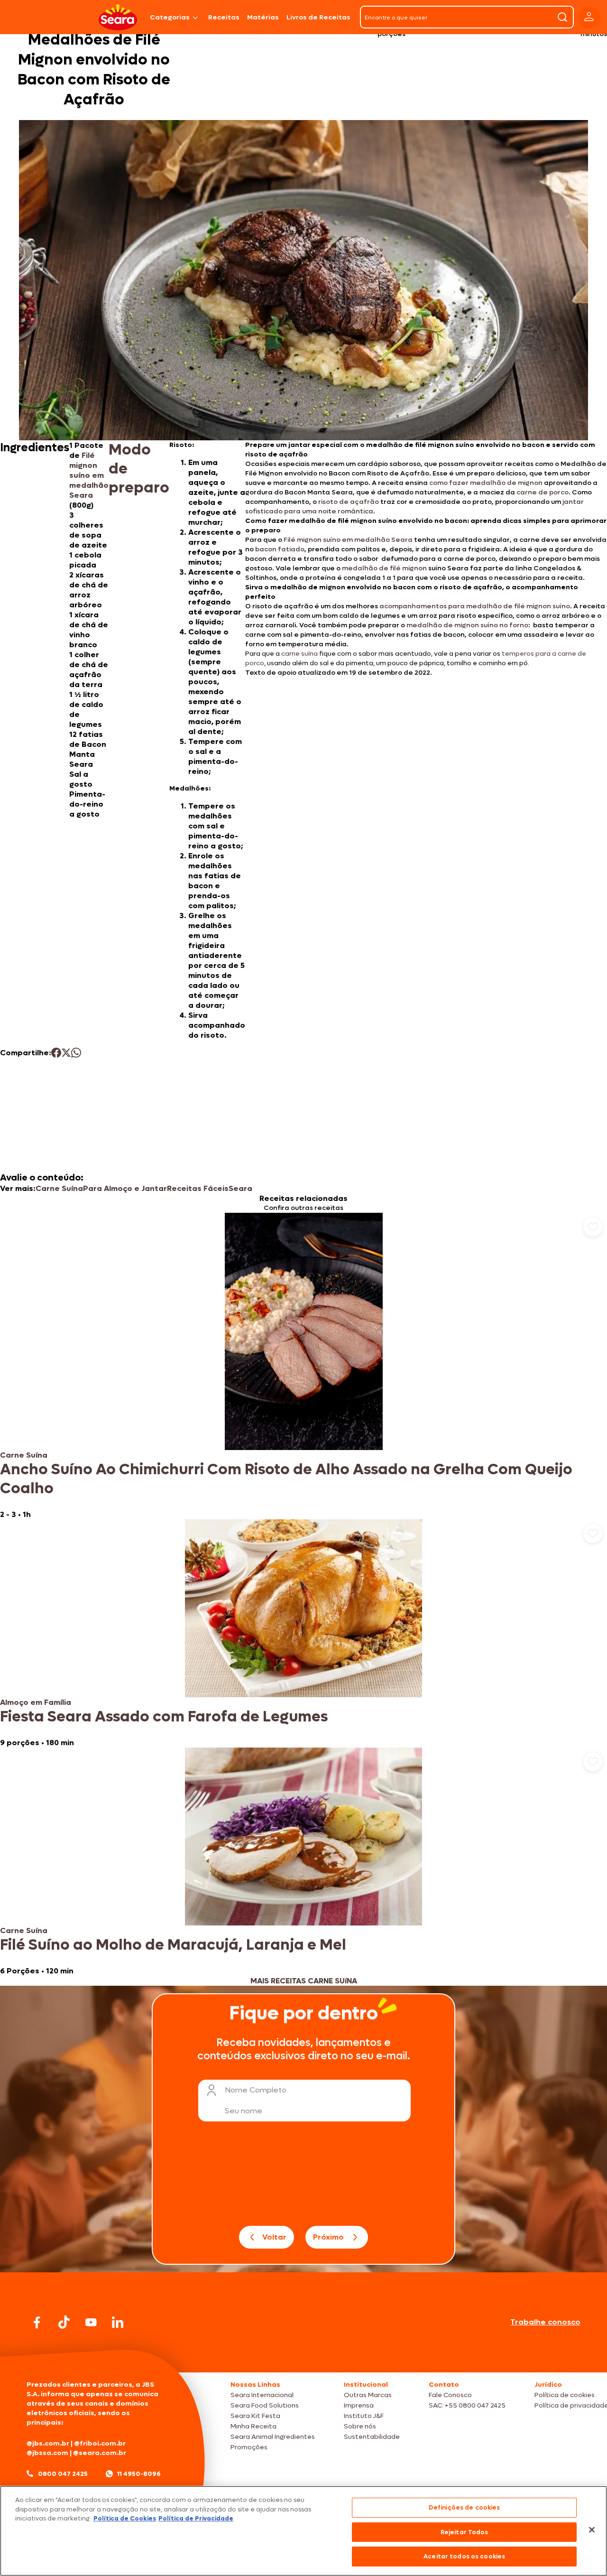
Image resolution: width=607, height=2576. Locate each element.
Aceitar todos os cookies (464, 2556)
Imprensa (359, 2405)
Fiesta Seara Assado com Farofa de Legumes (164, 1717)
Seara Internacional (262, 2395)
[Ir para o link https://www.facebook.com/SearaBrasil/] (37, 2322)
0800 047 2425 (63, 2474)
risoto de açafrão (349, 502)
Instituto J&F (364, 2416)
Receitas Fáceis (198, 1188)
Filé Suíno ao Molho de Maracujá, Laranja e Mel (173, 1945)
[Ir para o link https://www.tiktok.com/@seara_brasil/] (64, 2322)
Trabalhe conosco (545, 2322)
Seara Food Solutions (265, 2405)
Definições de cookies (464, 2507)
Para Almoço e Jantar (125, 1188)
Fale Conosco (450, 2395)
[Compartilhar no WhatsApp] (76, 1053)
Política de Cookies (125, 2518)
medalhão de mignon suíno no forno (467, 625)
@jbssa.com (47, 2453)
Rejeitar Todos (464, 2532)
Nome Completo (256, 2090)
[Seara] (118, 17)
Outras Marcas (368, 2395)
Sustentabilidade (372, 2437)
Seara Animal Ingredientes (273, 2437)
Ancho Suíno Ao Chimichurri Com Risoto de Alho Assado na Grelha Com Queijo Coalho (286, 1479)
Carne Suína (59, 1188)
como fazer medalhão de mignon (486, 483)
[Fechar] (592, 2530)
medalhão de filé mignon (384, 568)
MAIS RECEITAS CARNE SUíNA (304, 1981)
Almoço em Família (36, 1702)
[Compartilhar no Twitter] (66, 1053)
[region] (303, 2531)
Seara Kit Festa (255, 2416)
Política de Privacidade (196, 2518)
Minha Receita (253, 2426)
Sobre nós (360, 2426)
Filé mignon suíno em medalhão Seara (89, 475)
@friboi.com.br (100, 2443)
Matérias (263, 17)
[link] (303, 1366)
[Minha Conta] (589, 17)
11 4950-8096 (139, 2474)
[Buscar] (562, 17)
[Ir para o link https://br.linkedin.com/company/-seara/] (118, 2322)
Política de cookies (565, 2395)
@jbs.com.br (48, 2443)
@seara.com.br (100, 2453)
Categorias (170, 17)
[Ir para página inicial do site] (303, 2354)
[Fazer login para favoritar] (593, 1227)
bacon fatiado (280, 549)
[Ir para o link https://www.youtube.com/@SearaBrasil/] (91, 2322)
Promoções (249, 2447)
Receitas (224, 17)
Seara (240, 1188)
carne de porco (543, 492)
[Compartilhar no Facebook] (56, 1053)
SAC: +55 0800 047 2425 (467, 2405)
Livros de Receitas (318, 17)
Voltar (274, 2237)
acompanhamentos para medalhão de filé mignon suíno (475, 606)
